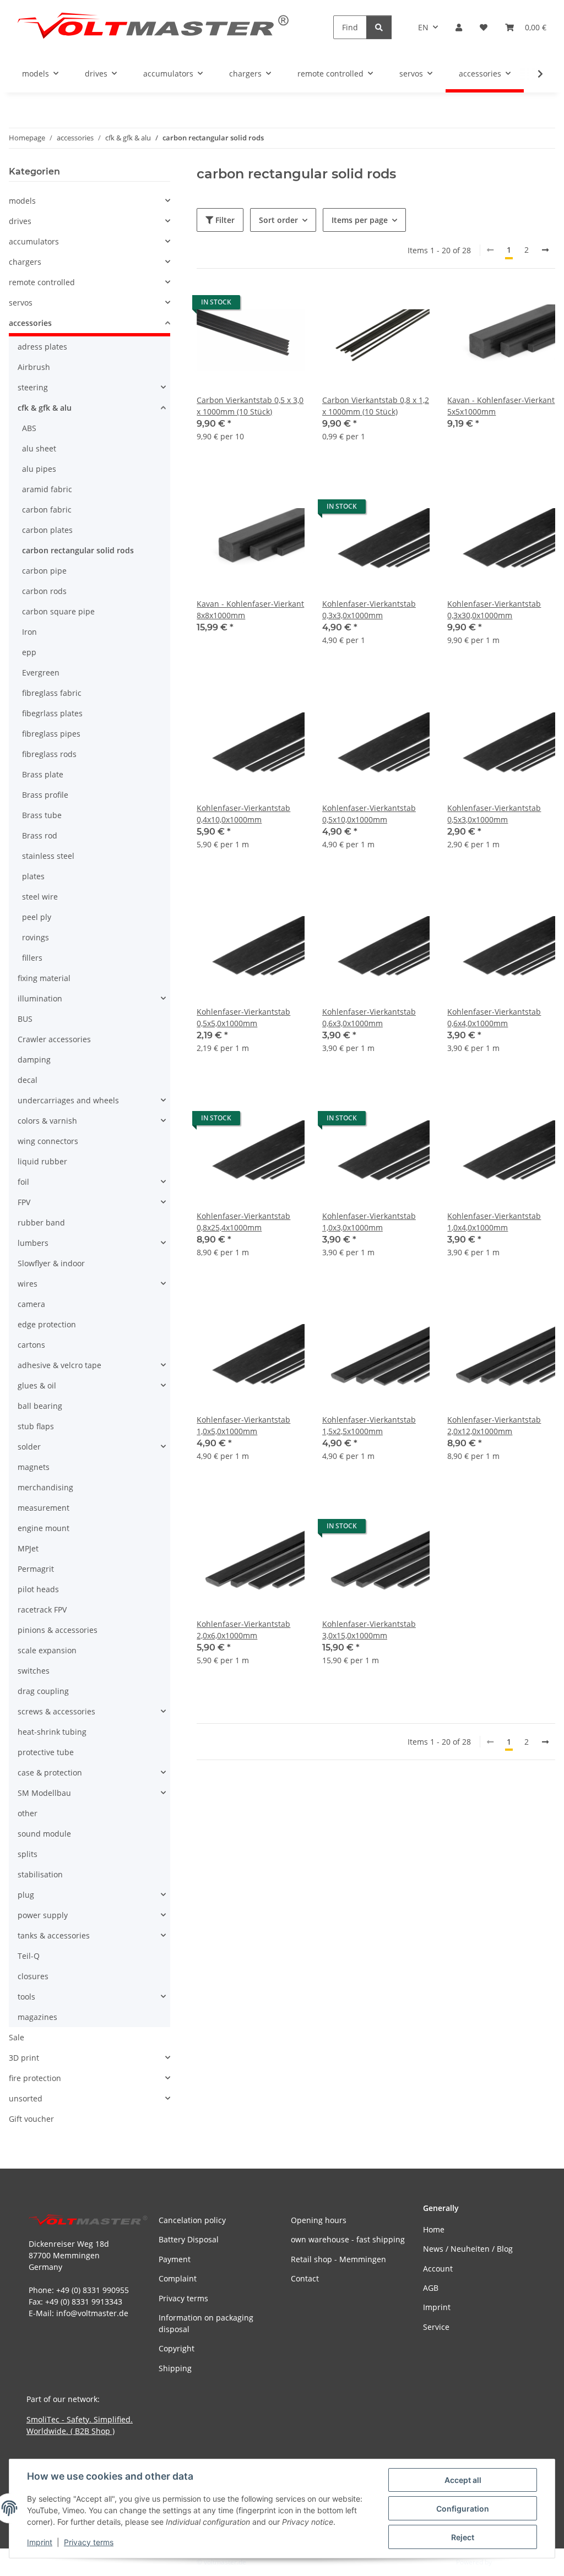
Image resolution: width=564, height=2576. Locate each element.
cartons (31, 1345)
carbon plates (47, 530)
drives (20, 221)
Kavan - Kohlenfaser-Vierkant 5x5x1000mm (501, 406)
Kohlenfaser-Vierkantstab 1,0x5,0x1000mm (243, 1425)
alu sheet (39, 448)
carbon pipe (44, 571)
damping (34, 1060)
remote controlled (42, 282)
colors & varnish (47, 1121)
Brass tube (42, 815)
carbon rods (44, 591)
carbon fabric (47, 510)
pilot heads (38, 1589)
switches (34, 1671)
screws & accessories (56, 1711)
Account (438, 2269)
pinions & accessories (58, 1630)
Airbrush (34, 367)
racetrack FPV (42, 1610)
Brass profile (45, 795)
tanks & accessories (54, 1935)
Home (434, 2229)
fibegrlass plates (52, 713)
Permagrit (36, 1569)
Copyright (177, 2348)
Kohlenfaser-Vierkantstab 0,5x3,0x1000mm (494, 814)
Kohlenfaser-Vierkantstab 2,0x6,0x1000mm (243, 1630)
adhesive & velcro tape (59, 1365)
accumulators (34, 241)
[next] (545, 250)
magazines (37, 2017)
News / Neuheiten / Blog (468, 2249)
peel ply (37, 917)
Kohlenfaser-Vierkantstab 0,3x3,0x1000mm (369, 609)
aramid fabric (47, 489)
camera (31, 1304)
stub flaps (36, 1426)
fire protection (35, 2078)
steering (33, 387)
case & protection (50, 1772)
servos (21, 303)
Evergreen (41, 672)
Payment (175, 2259)
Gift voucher (31, 2119)
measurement (44, 1508)
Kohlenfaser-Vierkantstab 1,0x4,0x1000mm (494, 1222)
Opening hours (319, 2220)
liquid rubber (42, 1161)
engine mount (44, 1528)
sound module (44, 1834)
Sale (17, 2037)
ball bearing (40, 1406)
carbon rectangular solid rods (78, 550)
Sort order (278, 220)
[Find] (379, 27)
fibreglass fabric (52, 693)
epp (29, 652)
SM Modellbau (44, 1793)
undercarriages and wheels (68, 1100)
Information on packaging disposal (206, 2323)
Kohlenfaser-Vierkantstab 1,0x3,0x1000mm (369, 1222)
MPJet (28, 1548)
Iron (29, 632)
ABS (29, 428)
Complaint (178, 2278)
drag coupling (43, 1691)
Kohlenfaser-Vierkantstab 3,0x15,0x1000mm (369, 1630)
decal (28, 1080)
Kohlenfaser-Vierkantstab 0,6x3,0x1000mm (369, 1017)
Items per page (360, 220)
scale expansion (47, 1650)
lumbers (33, 1243)
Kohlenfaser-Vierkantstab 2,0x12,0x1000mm (494, 1425)
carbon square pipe (58, 611)
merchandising (45, 1487)
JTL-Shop (507, 2562)
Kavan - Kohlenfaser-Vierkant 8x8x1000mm (250, 609)
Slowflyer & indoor (51, 1263)
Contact (305, 2278)
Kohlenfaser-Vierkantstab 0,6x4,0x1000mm (494, 1017)
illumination (40, 998)
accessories (30, 323)
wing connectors (48, 1141)
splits (28, 1854)
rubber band (41, 1222)
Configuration (463, 2509)
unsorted (26, 2098)
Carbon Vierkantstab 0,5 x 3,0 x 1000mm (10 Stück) (250, 406)
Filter (224, 220)
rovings (36, 937)
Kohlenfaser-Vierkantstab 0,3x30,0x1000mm (494, 609)
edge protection (47, 1324)
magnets (34, 1467)
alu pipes (39, 469)
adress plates (42, 347)
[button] (459, 27)
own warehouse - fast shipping (348, 2239)
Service (436, 2327)
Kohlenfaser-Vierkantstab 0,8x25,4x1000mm (243, 1222)
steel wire (40, 897)
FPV (24, 1202)
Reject (463, 2537)
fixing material (44, 978)
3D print (24, 2058)
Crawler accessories (54, 1039)
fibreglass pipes (51, 734)
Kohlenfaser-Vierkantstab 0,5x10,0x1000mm (369, 814)
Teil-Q (29, 1956)
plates (33, 876)
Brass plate (43, 774)
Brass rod (40, 835)
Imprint (40, 2542)
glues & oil (37, 1385)
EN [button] (423, 27)
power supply (43, 1915)
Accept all (463, 2480)
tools (26, 1997)
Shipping (175, 2368)
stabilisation (40, 1874)
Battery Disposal (189, 2239)
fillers (32, 958)
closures (33, 1976)
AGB (431, 2288)
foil (23, 1182)
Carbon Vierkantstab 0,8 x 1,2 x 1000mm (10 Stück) (376, 406)
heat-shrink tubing (52, 1732)
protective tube (46, 1752)
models (22, 201)
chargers (25, 262)
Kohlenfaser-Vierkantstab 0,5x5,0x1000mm (243, 1017)
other (28, 1813)
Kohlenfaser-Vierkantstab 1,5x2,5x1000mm (369, 1425)
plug (26, 1895)
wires (28, 1284)
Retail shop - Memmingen (338, 2259)
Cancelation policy (192, 2220)
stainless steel (48, 856)
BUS (25, 1019)
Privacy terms (89, 2542)
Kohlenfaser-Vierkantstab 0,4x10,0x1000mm (243, 814)
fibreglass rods (49, 754)
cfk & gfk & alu (45, 408)
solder (29, 1447)
